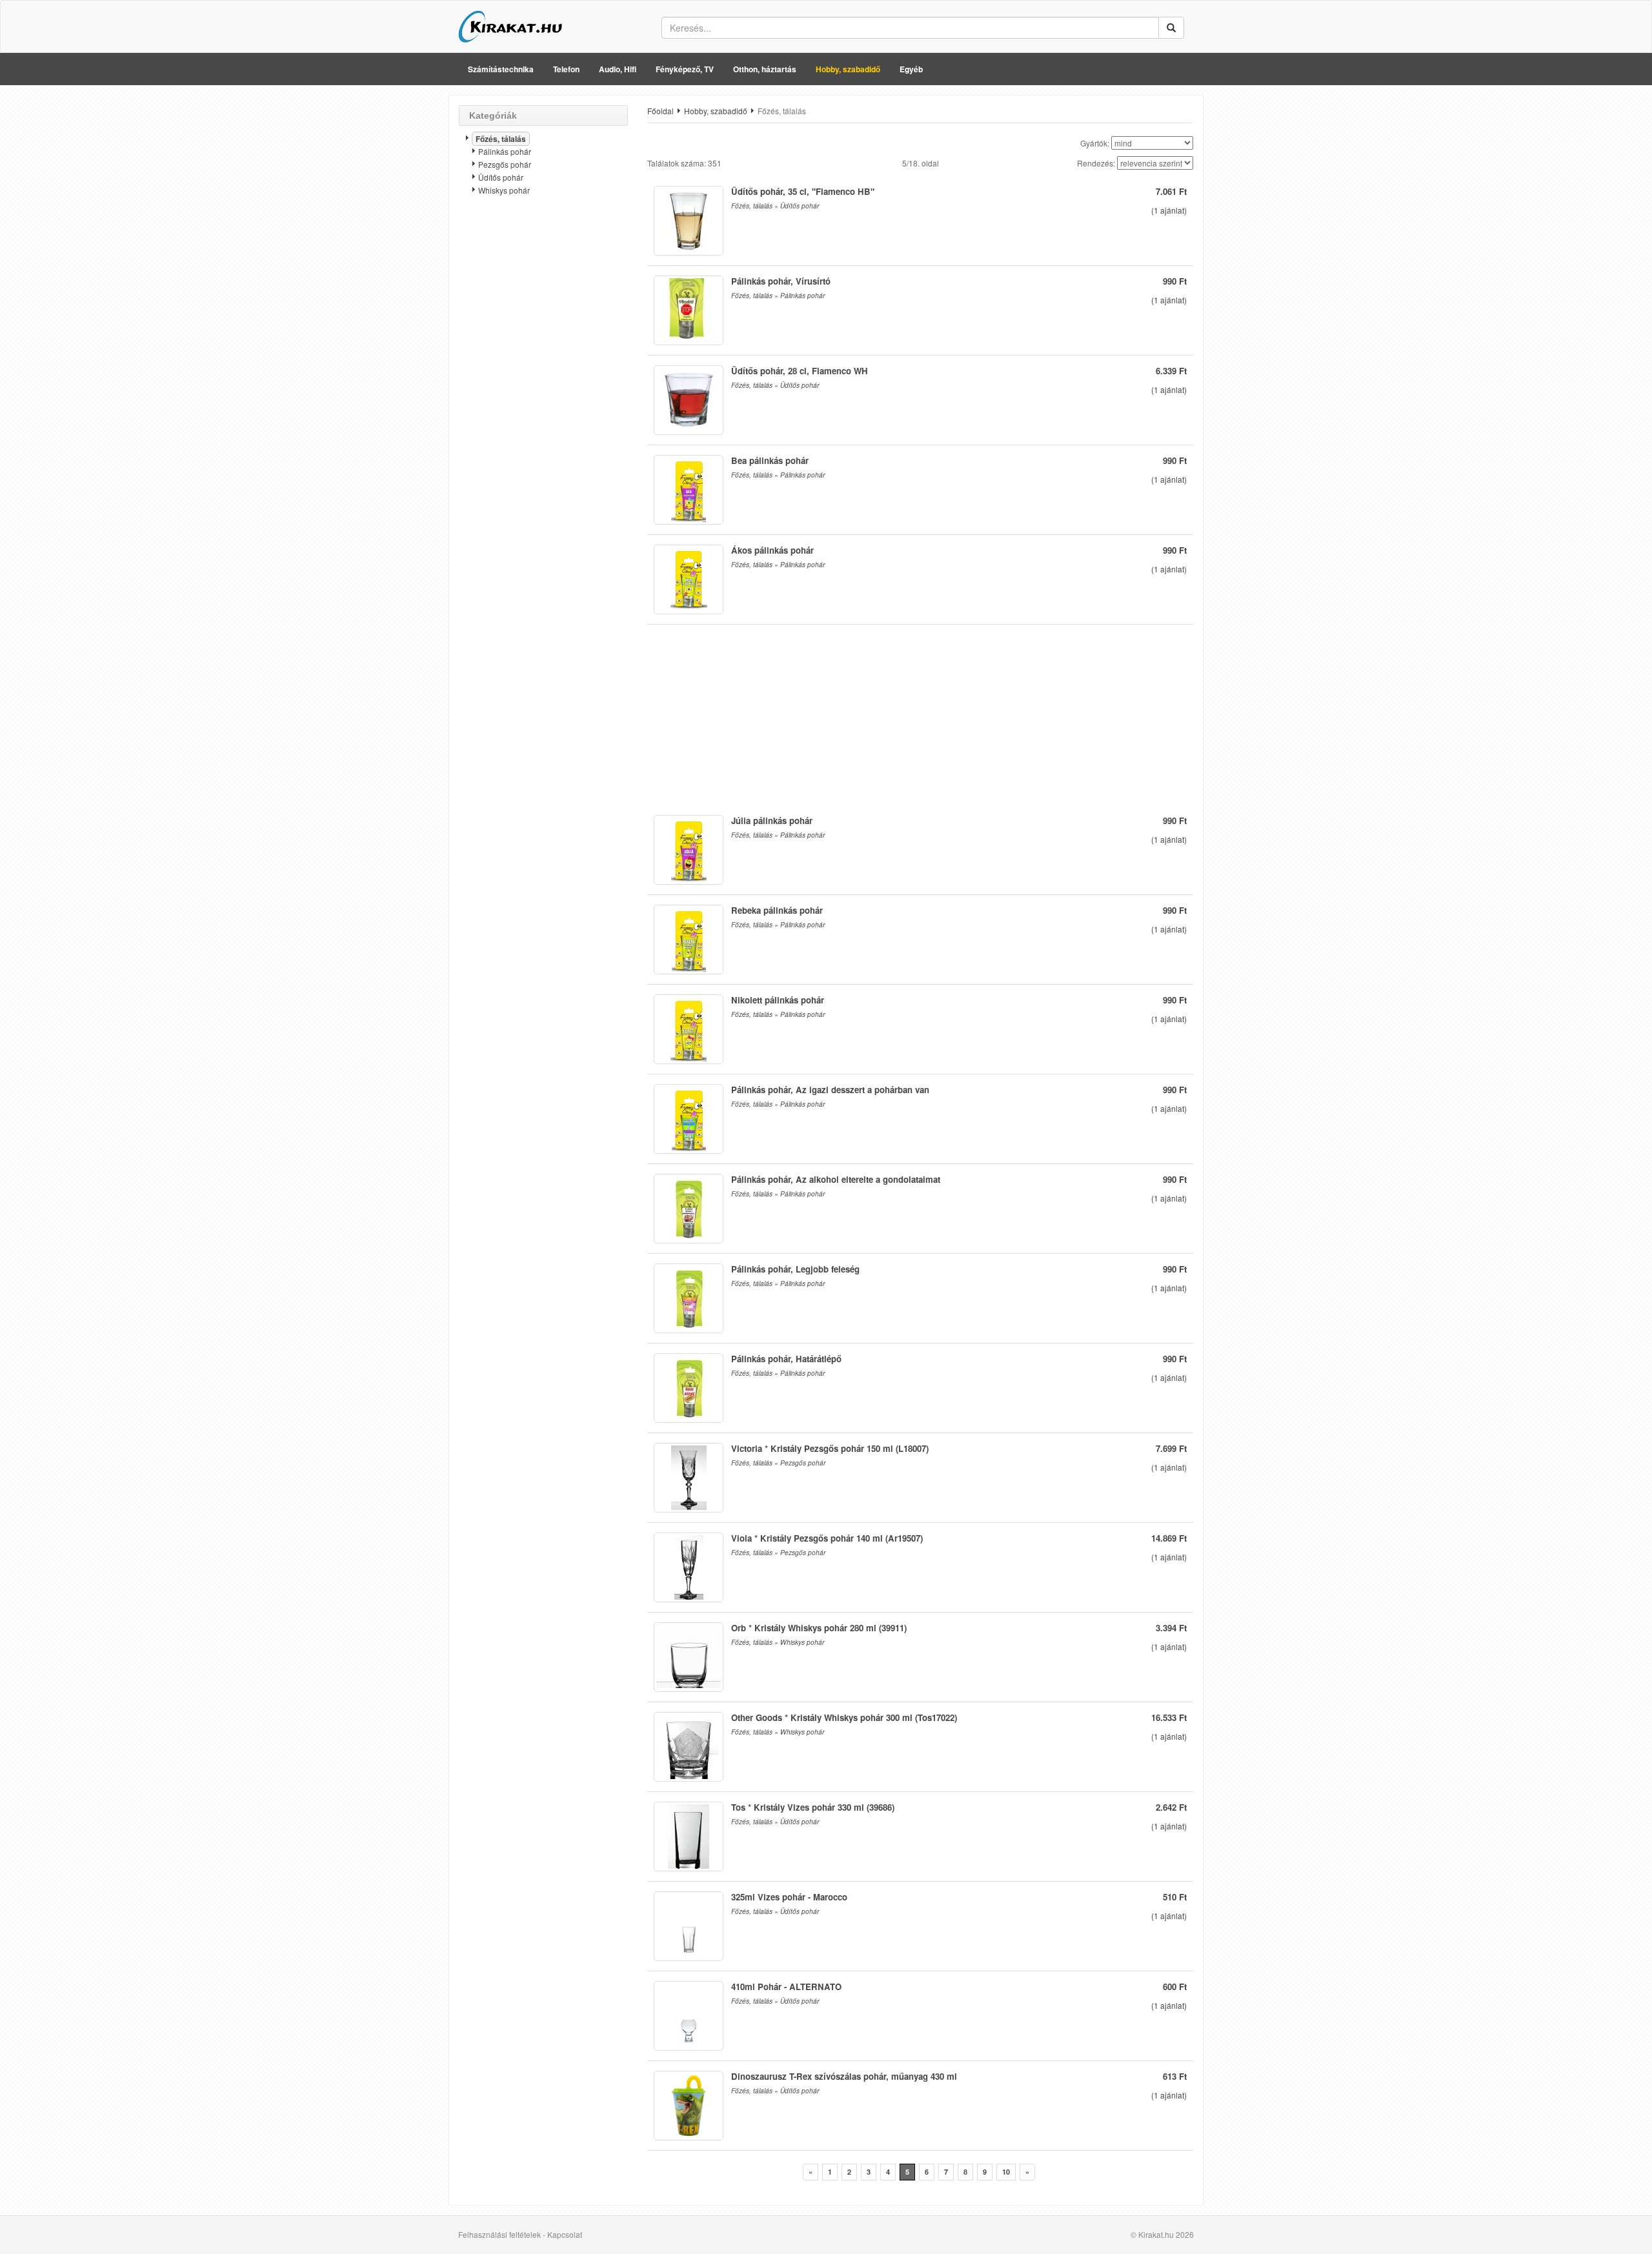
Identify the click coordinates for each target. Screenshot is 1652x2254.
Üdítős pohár (501, 177)
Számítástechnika (501, 69)
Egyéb (911, 69)
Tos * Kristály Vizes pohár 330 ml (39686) (813, 1807)
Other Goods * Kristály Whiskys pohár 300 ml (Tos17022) (844, 1717)
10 (1006, 2172)
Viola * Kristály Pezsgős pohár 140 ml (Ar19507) (827, 1538)
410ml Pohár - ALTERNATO (786, 1987)
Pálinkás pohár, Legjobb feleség (795, 1269)
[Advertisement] (543, 410)
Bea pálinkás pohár (770, 460)
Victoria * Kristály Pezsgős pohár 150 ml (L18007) (830, 1448)
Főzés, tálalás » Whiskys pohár (778, 1642)
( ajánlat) (1169, 210)
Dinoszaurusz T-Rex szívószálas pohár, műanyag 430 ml (844, 2076)
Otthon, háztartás (765, 69)
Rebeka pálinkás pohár (777, 910)
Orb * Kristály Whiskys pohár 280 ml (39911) (819, 1628)
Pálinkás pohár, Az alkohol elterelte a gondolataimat (836, 1179)
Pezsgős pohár (505, 164)
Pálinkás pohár (505, 151)
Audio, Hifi (618, 69)
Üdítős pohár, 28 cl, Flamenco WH (800, 371)
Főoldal (660, 111)
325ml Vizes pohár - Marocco (789, 1897)
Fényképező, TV (685, 69)
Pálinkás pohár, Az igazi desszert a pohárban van (830, 1090)
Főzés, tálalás (501, 139)
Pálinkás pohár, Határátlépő (786, 1359)
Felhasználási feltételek (499, 2234)
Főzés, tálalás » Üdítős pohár (775, 206)
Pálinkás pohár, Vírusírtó (781, 281)
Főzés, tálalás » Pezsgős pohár (778, 1463)
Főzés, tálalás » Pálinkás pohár (778, 296)
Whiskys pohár (504, 190)
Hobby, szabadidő (848, 69)
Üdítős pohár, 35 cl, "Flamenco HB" (803, 191)
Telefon (566, 69)
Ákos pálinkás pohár (772, 550)
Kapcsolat (565, 2234)
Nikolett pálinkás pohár (778, 1000)
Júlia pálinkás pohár (772, 820)
